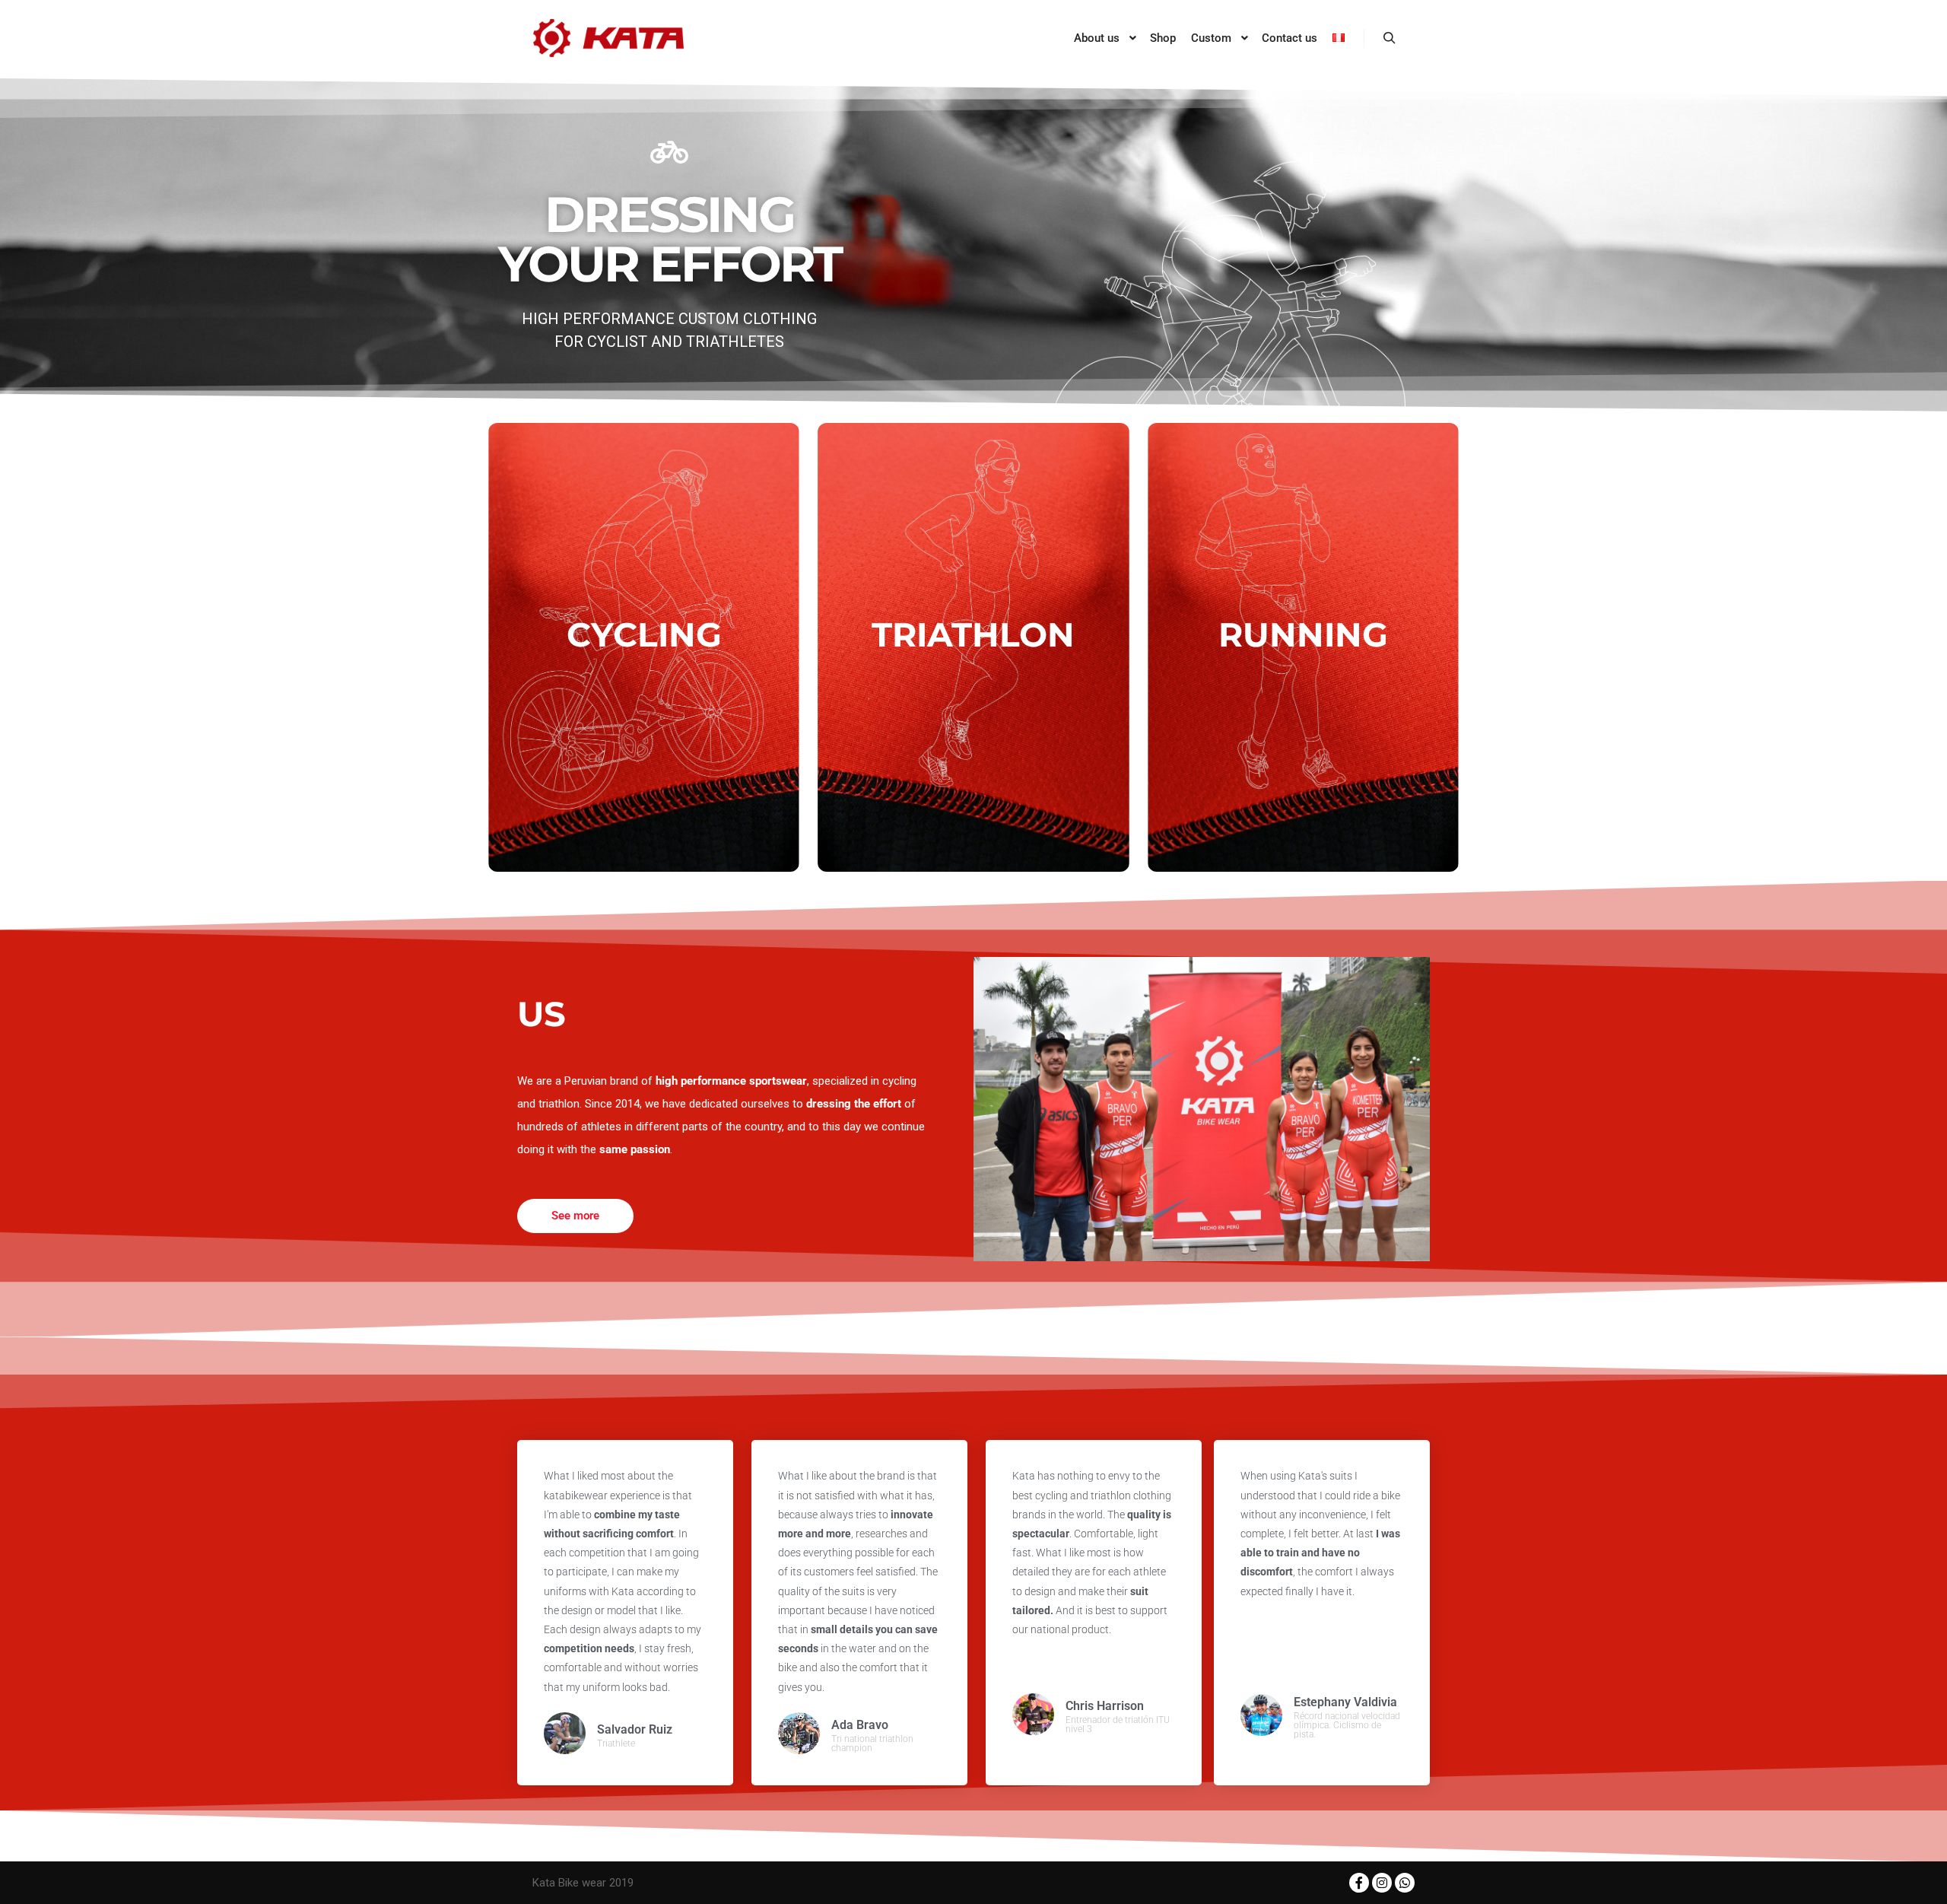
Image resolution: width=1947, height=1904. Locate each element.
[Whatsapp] (1405, 1883)
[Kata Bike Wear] (608, 38)
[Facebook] (1359, 1883)
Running (1303, 634)
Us (542, 1014)
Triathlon (973, 634)
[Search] (1390, 38)
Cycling (644, 634)
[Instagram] (1382, 1883)
